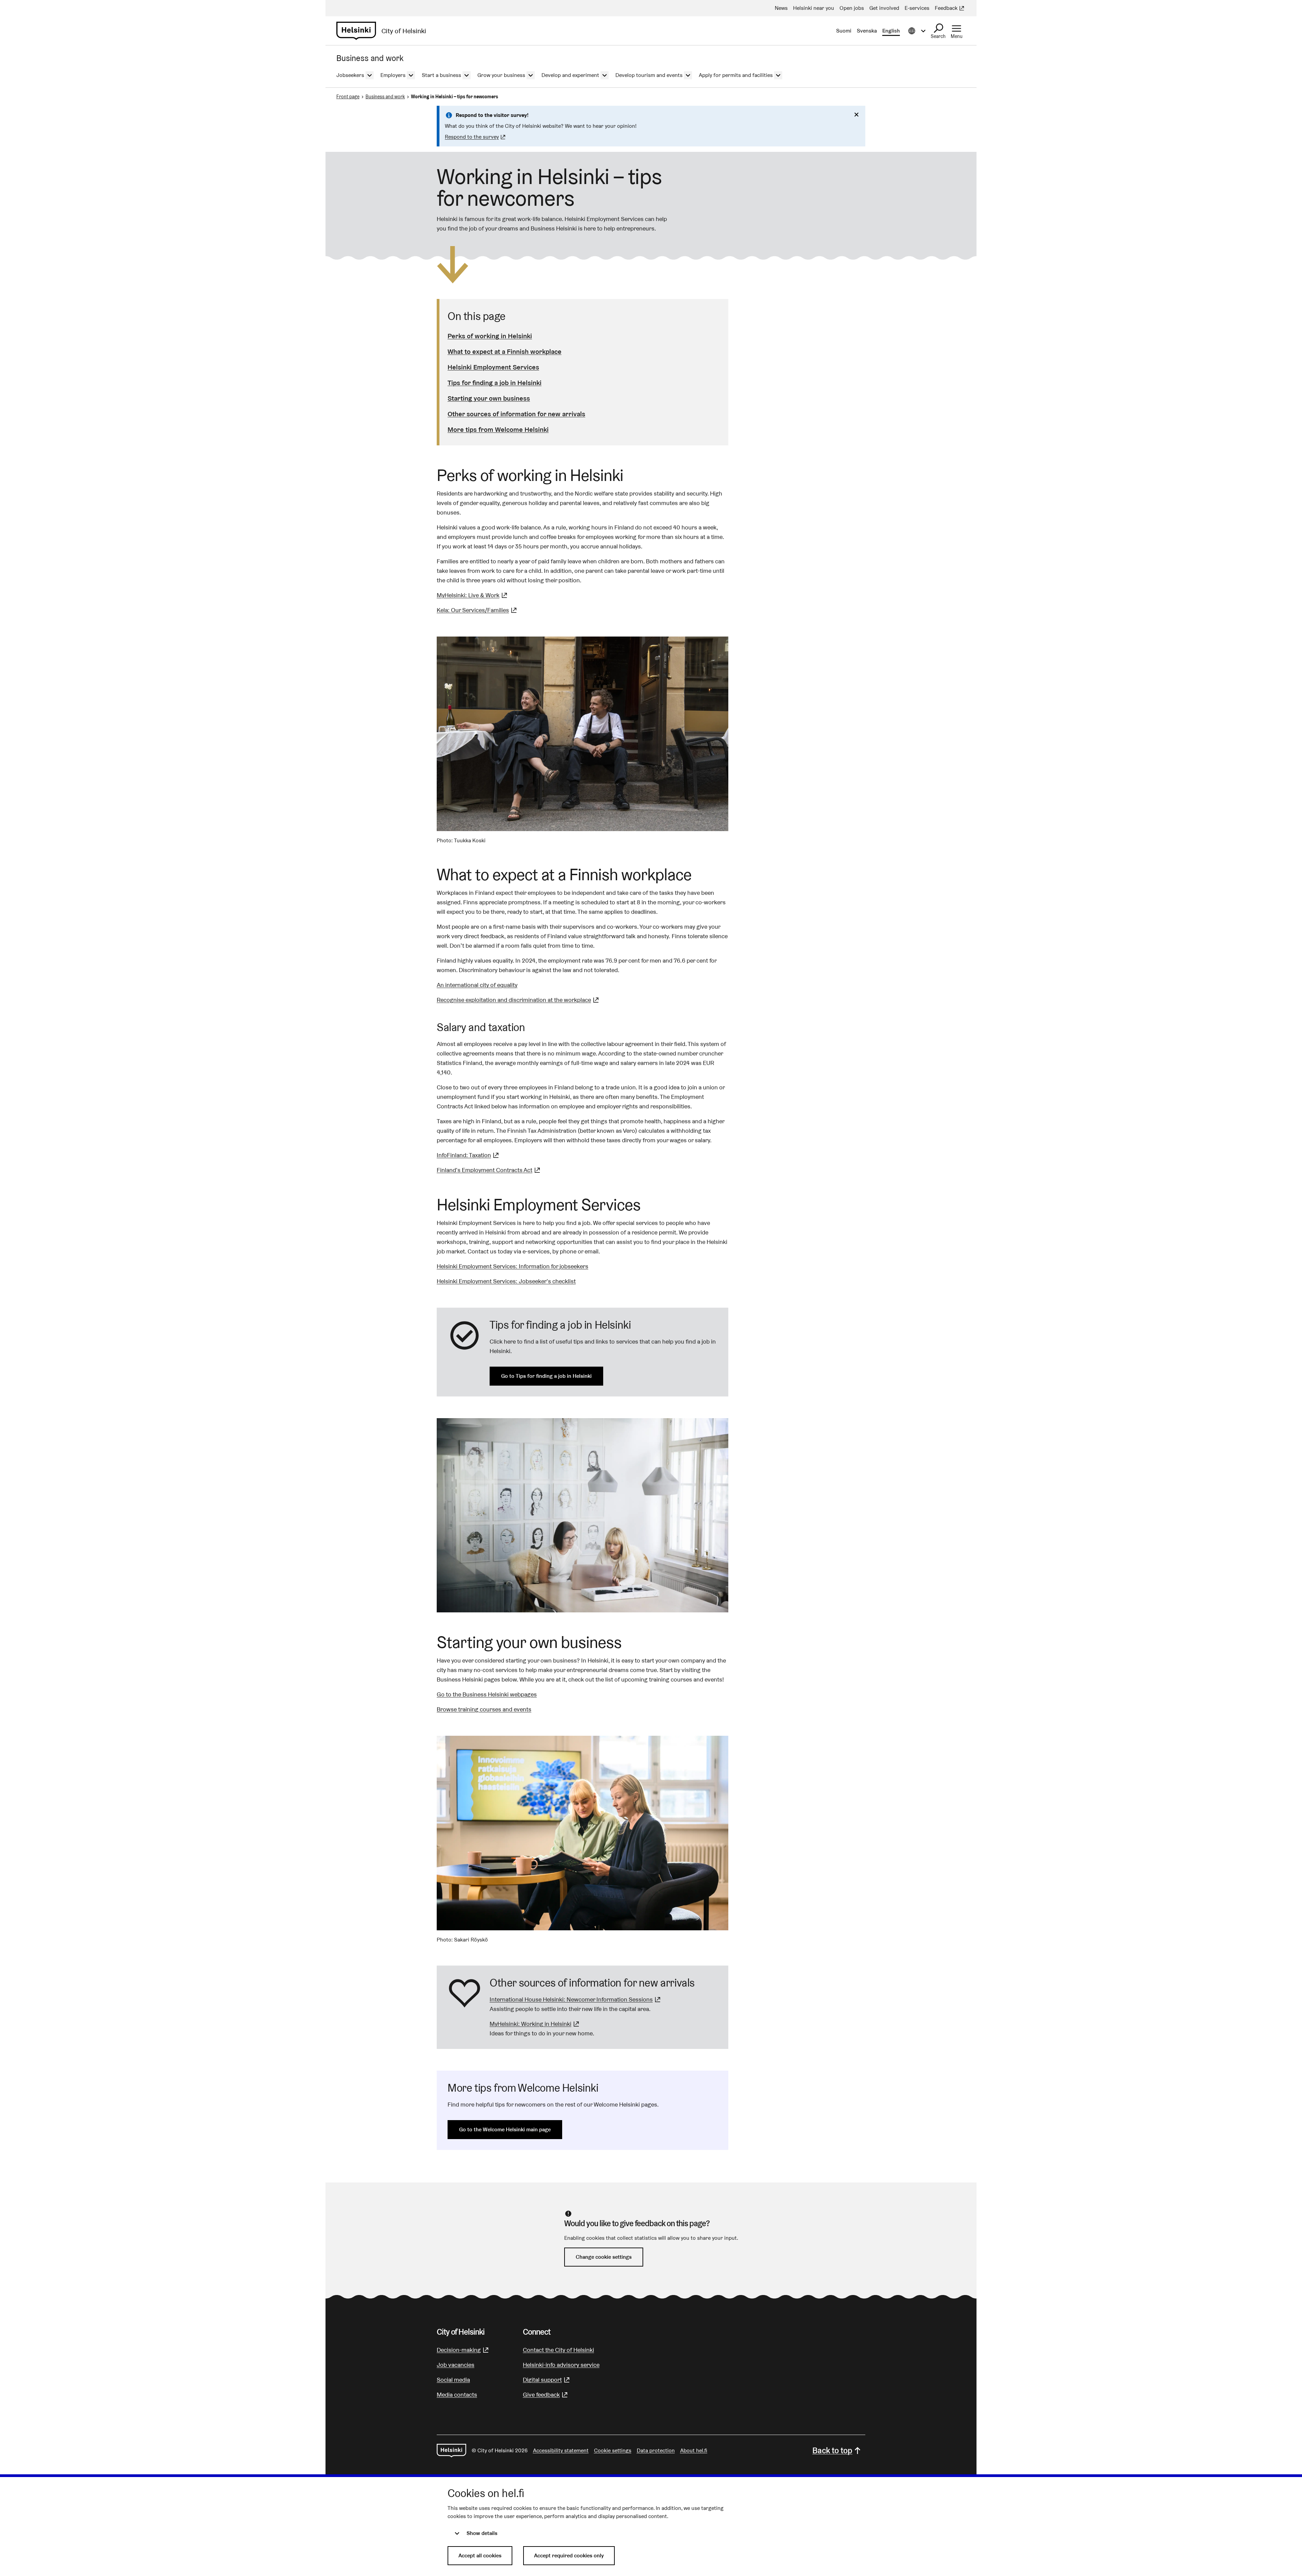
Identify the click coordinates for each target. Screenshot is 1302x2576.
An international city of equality (477, 985)
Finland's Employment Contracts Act (489, 1170)
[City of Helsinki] (451, 2451)
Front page (348, 97)
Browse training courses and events (484, 1709)
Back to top (832, 2450)
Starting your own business (489, 398)
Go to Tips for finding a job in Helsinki (546, 1376)
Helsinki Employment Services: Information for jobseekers (512, 1266)
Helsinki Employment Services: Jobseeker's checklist (506, 1281)
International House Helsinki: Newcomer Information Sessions (576, 1999)
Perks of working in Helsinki (490, 336)
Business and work (385, 97)
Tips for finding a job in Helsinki (495, 383)
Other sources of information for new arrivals (516, 414)
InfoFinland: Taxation (469, 1155)
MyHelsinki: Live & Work (473, 595)
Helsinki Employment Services (493, 367)
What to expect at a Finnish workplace (505, 351)
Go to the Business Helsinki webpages (487, 1694)
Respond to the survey (476, 137)
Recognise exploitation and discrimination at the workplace (519, 1000)
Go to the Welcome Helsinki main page (505, 2129)
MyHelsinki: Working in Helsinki (535, 2024)
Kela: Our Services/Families (478, 610)
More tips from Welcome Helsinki (498, 429)
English (891, 31)
